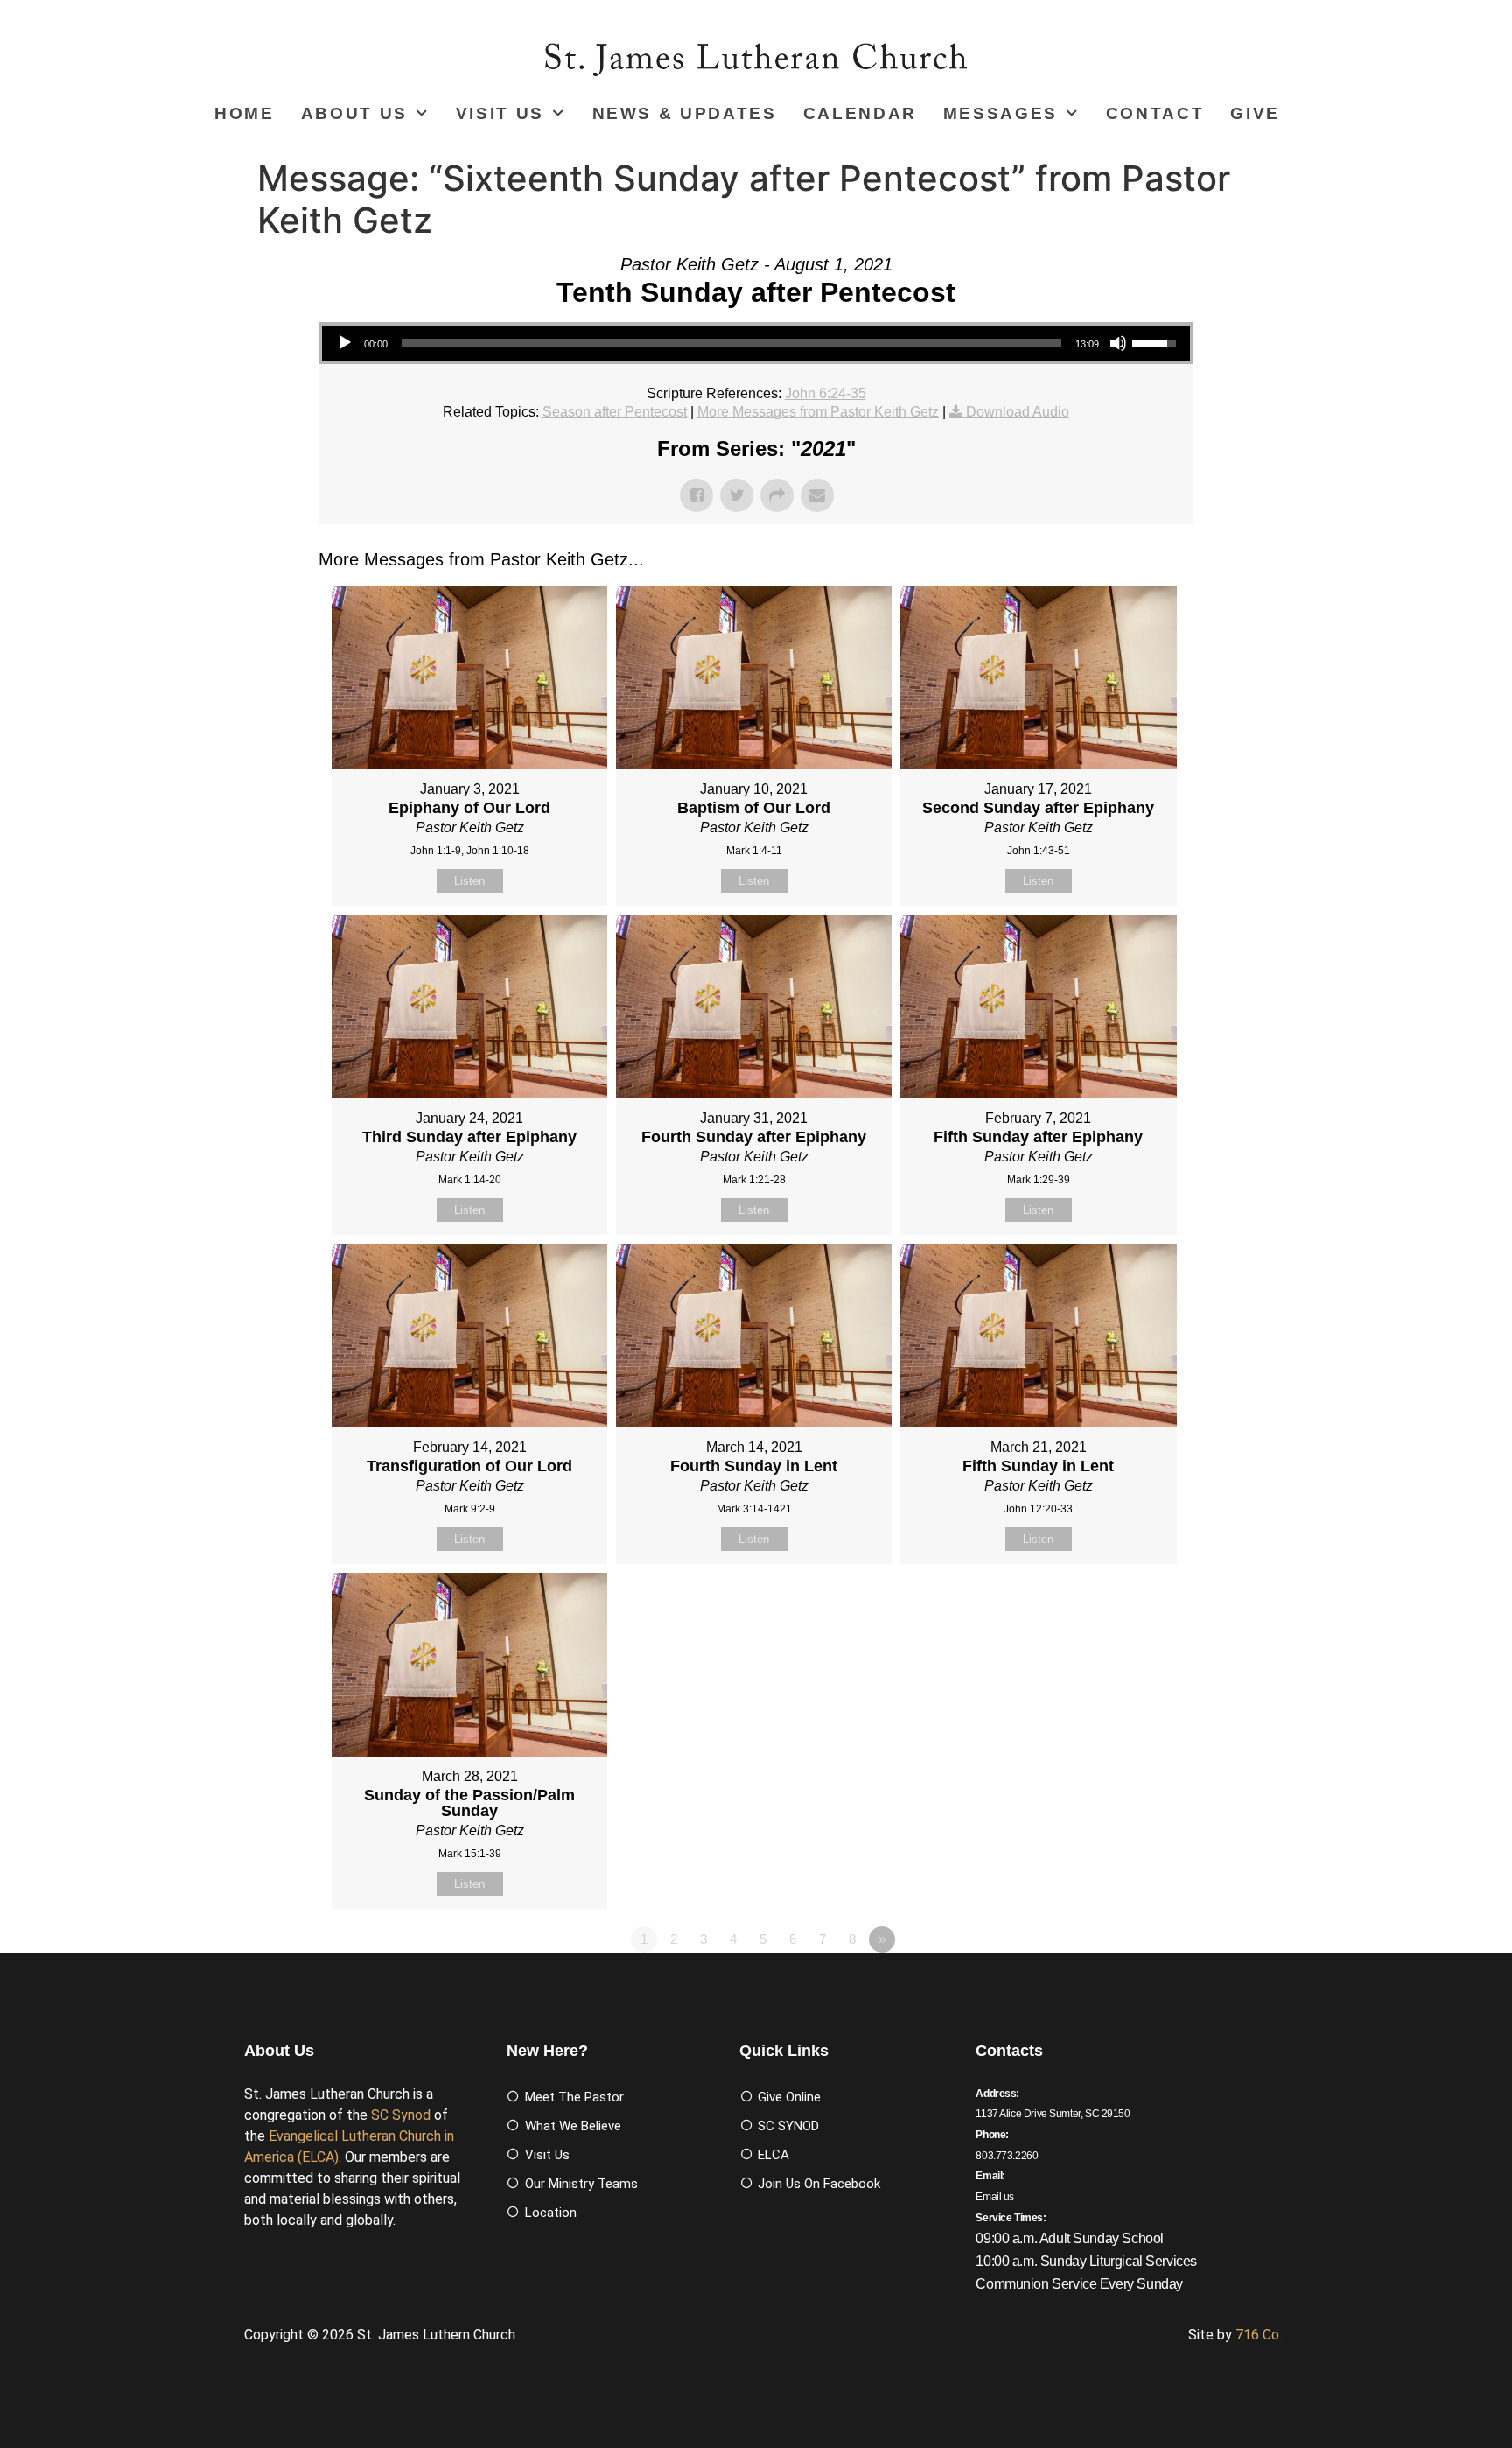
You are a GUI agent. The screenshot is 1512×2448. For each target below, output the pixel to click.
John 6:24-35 (826, 393)
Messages (1001, 113)
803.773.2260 (1007, 2156)
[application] (756, 343)
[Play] (345, 343)
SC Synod (401, 2115)
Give (1255, 113)
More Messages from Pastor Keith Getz (818, 412)
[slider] (731, 343)
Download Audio (1018, 412)
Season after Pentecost (615, 412)
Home (245, 113)
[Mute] (1118, 343)
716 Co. (1259, 2335)
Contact (1155, 113)
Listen (469, 881)
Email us (995, 2197)
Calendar (860, 113)
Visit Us (500, 113)
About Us (354, 113)
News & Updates (685, 113)
